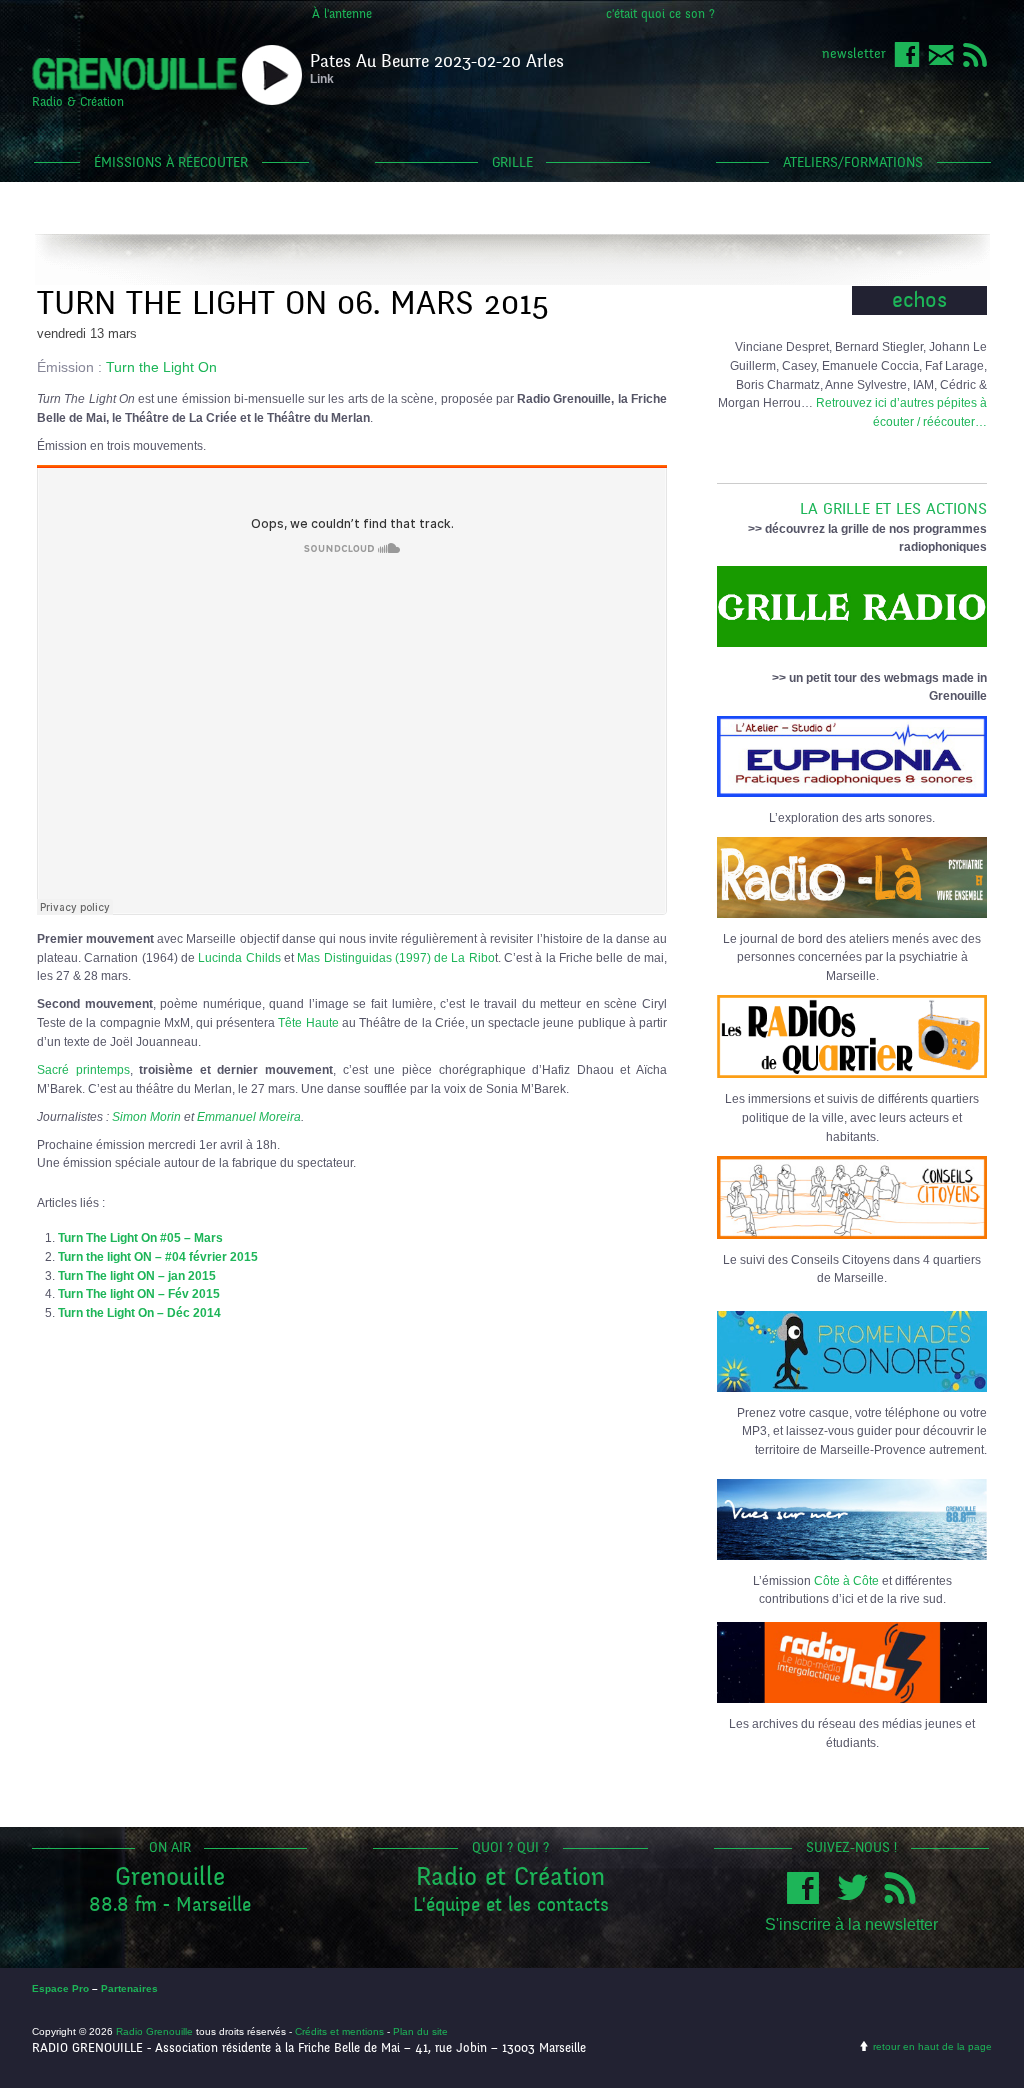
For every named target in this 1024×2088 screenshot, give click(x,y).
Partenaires (129, 1988)
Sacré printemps (83, 1069)
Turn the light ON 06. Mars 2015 (293, 303)
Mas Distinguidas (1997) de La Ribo (396, 957)
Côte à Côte (846, 1580)
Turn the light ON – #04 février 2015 (158, 1256)
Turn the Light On (161, 367)
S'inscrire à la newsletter (851, 1924)
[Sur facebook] (808, 1899)
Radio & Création (78, 102)
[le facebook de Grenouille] (907, 63)
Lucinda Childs (239, 957)
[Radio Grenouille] (134, 86)
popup (272, 75)
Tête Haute (308, 1022)
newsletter (854, 53)
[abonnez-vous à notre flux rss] (975, 63)
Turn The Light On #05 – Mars (140, 1237)
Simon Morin (146, 1116)
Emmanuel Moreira (249, 1116)
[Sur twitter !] (857, 1899)
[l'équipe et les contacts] (941, 63)
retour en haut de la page (932, 2046)
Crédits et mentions (339, 2031)
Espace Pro (60, 1988)
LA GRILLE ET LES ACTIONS (893, 509)
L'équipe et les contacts (511, 1904)
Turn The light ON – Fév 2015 (139, 1293)
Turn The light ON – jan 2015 (137, 1275)
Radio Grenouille (154, 2031)
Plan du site (420, 2031)
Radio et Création (510, 1876)
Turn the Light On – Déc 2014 (139, 1312)
